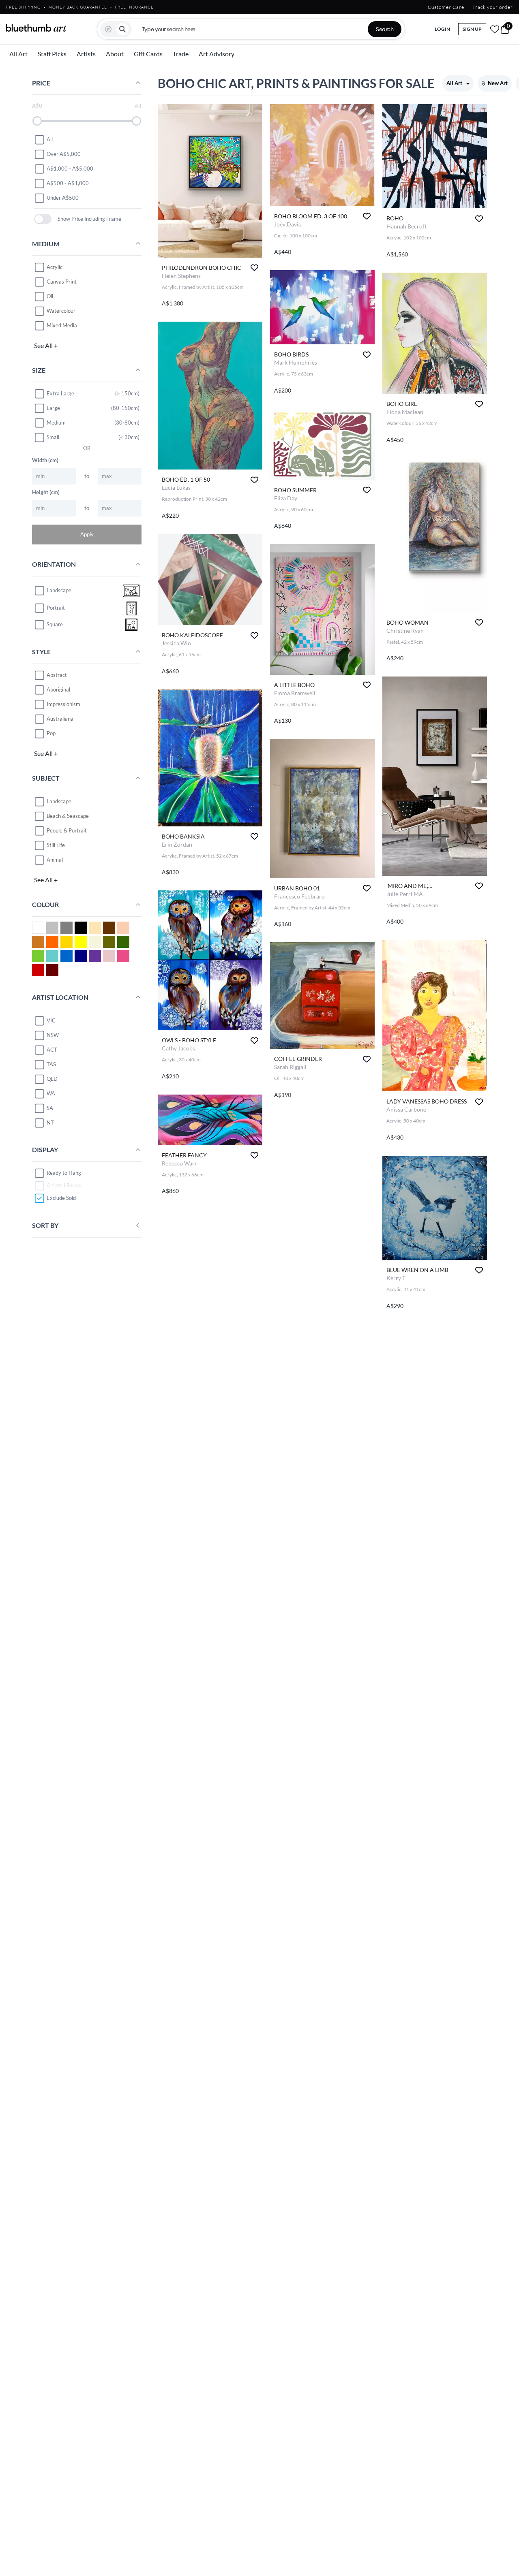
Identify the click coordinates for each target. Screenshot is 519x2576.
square (55, 625)
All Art (18, 54)
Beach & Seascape (68, 816)
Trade (181, 54)
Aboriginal (58, 689)
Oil (50, 296)
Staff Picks (52, 54)
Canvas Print (62, 282)
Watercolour (61, 311)
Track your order (493, 7)
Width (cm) (45, 460)
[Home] (36, 28)
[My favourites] (495, 29)
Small (53, 437)
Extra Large (60, 393)
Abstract (57, 675)
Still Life (56, 845)
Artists (86, 54)
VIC (51, 1020)
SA (50, 1108)
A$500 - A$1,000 (68, 183)
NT (50, 1123)
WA (51, 1093)
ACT (52, 1050)
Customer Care (446, 7)
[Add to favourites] (254, 268)
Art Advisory (217, 54)
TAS (51, 1064)
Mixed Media (62, 325)
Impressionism (63, 704)
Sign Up (472, 29)
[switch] (43, 219)
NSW (53, 1035)
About (115, 54)
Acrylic (55, 267)
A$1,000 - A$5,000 (70, 169)
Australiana (60, 719)
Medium (56, 423)
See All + (46, 345)
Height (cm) (46, 492)
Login (442, 29)
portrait (56, 608)
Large (53, 408)
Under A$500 (63, 198)
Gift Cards (148, 54)
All (50, 139)
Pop (51, 733)
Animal (55, 860)
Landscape (59, 801)
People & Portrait (67, 830)
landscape (59, 591)
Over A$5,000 (64, 154)
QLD (52, 1079)
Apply (87, 534)
